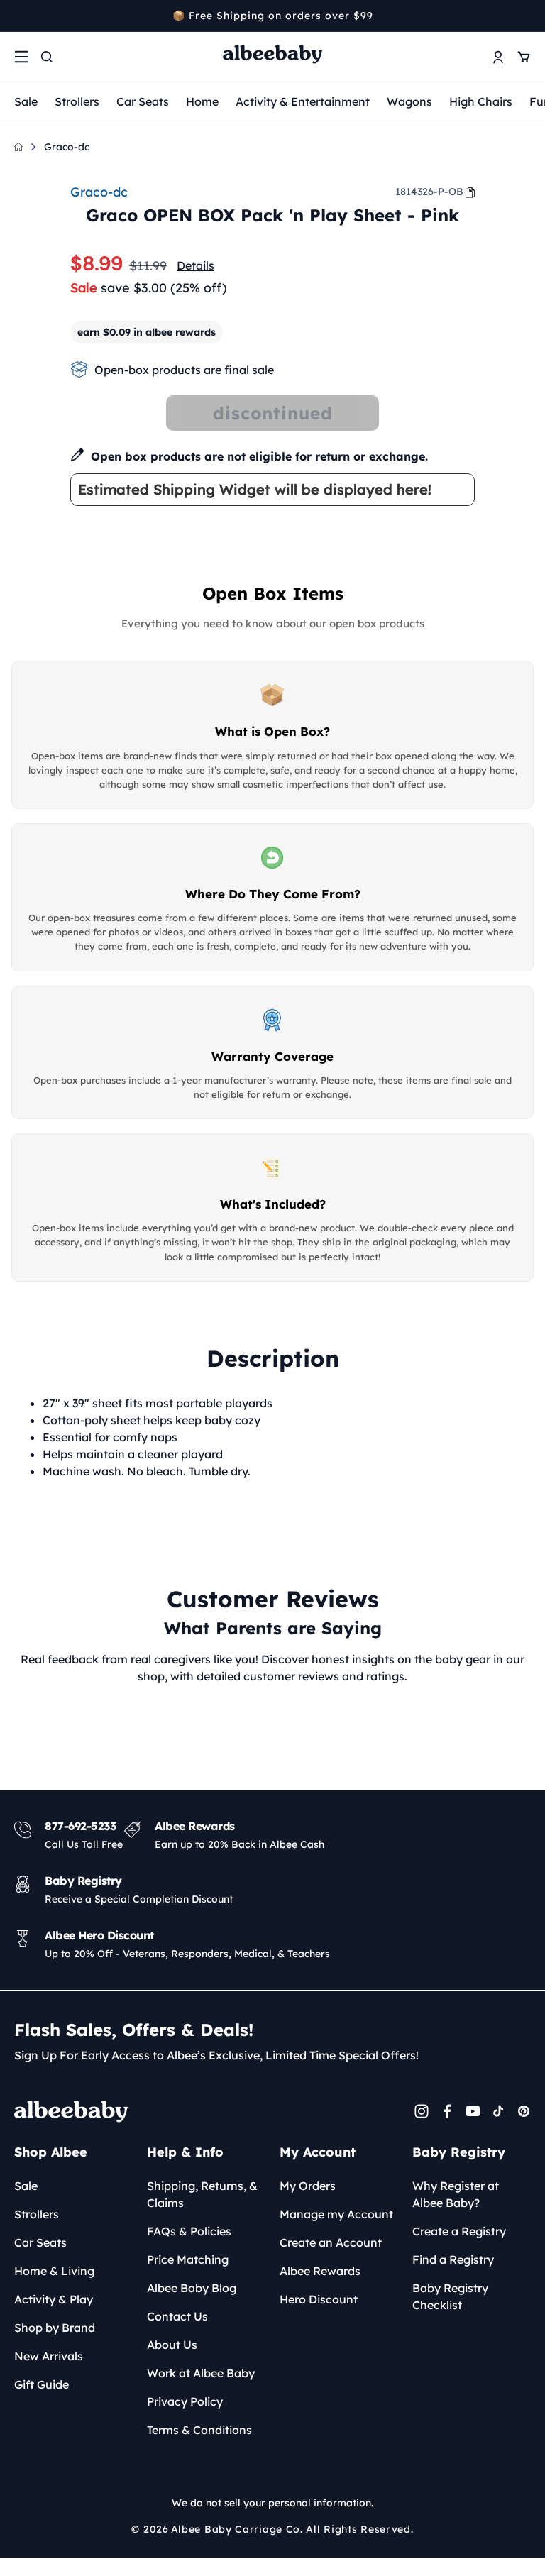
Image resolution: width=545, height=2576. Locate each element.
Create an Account (331, 2242)
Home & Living (54, 2271)
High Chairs (481, 101)
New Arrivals (49, 2356)
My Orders (308, 2186)
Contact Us (177, 2316)
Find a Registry (453, 2259)
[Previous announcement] (19, 16)
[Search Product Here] (47, 57)
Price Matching (188, 2259)
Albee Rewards (320, 2271)
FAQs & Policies (189, 2231)
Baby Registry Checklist (450, 2296)
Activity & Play (54, 2299)
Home (202, 101)
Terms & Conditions (199, 2430)
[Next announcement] (526, 16)
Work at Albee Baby (201, 2373)
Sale (26, 101)
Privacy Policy (185, 2401)
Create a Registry (459, 2231)
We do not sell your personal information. (272, 2503)
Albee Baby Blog (192, 2288)
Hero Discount (319, 2299)
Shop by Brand (55, 2328)
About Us (172, 2345)
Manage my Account (336, 2214)
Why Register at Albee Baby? (456, 2194)
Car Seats (143, 101)
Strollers (77, 101)
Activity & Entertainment (303, 101)
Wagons (409, 101)
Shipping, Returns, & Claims (202, 2194)
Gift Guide (42, 2384)
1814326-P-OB (429, 192)
